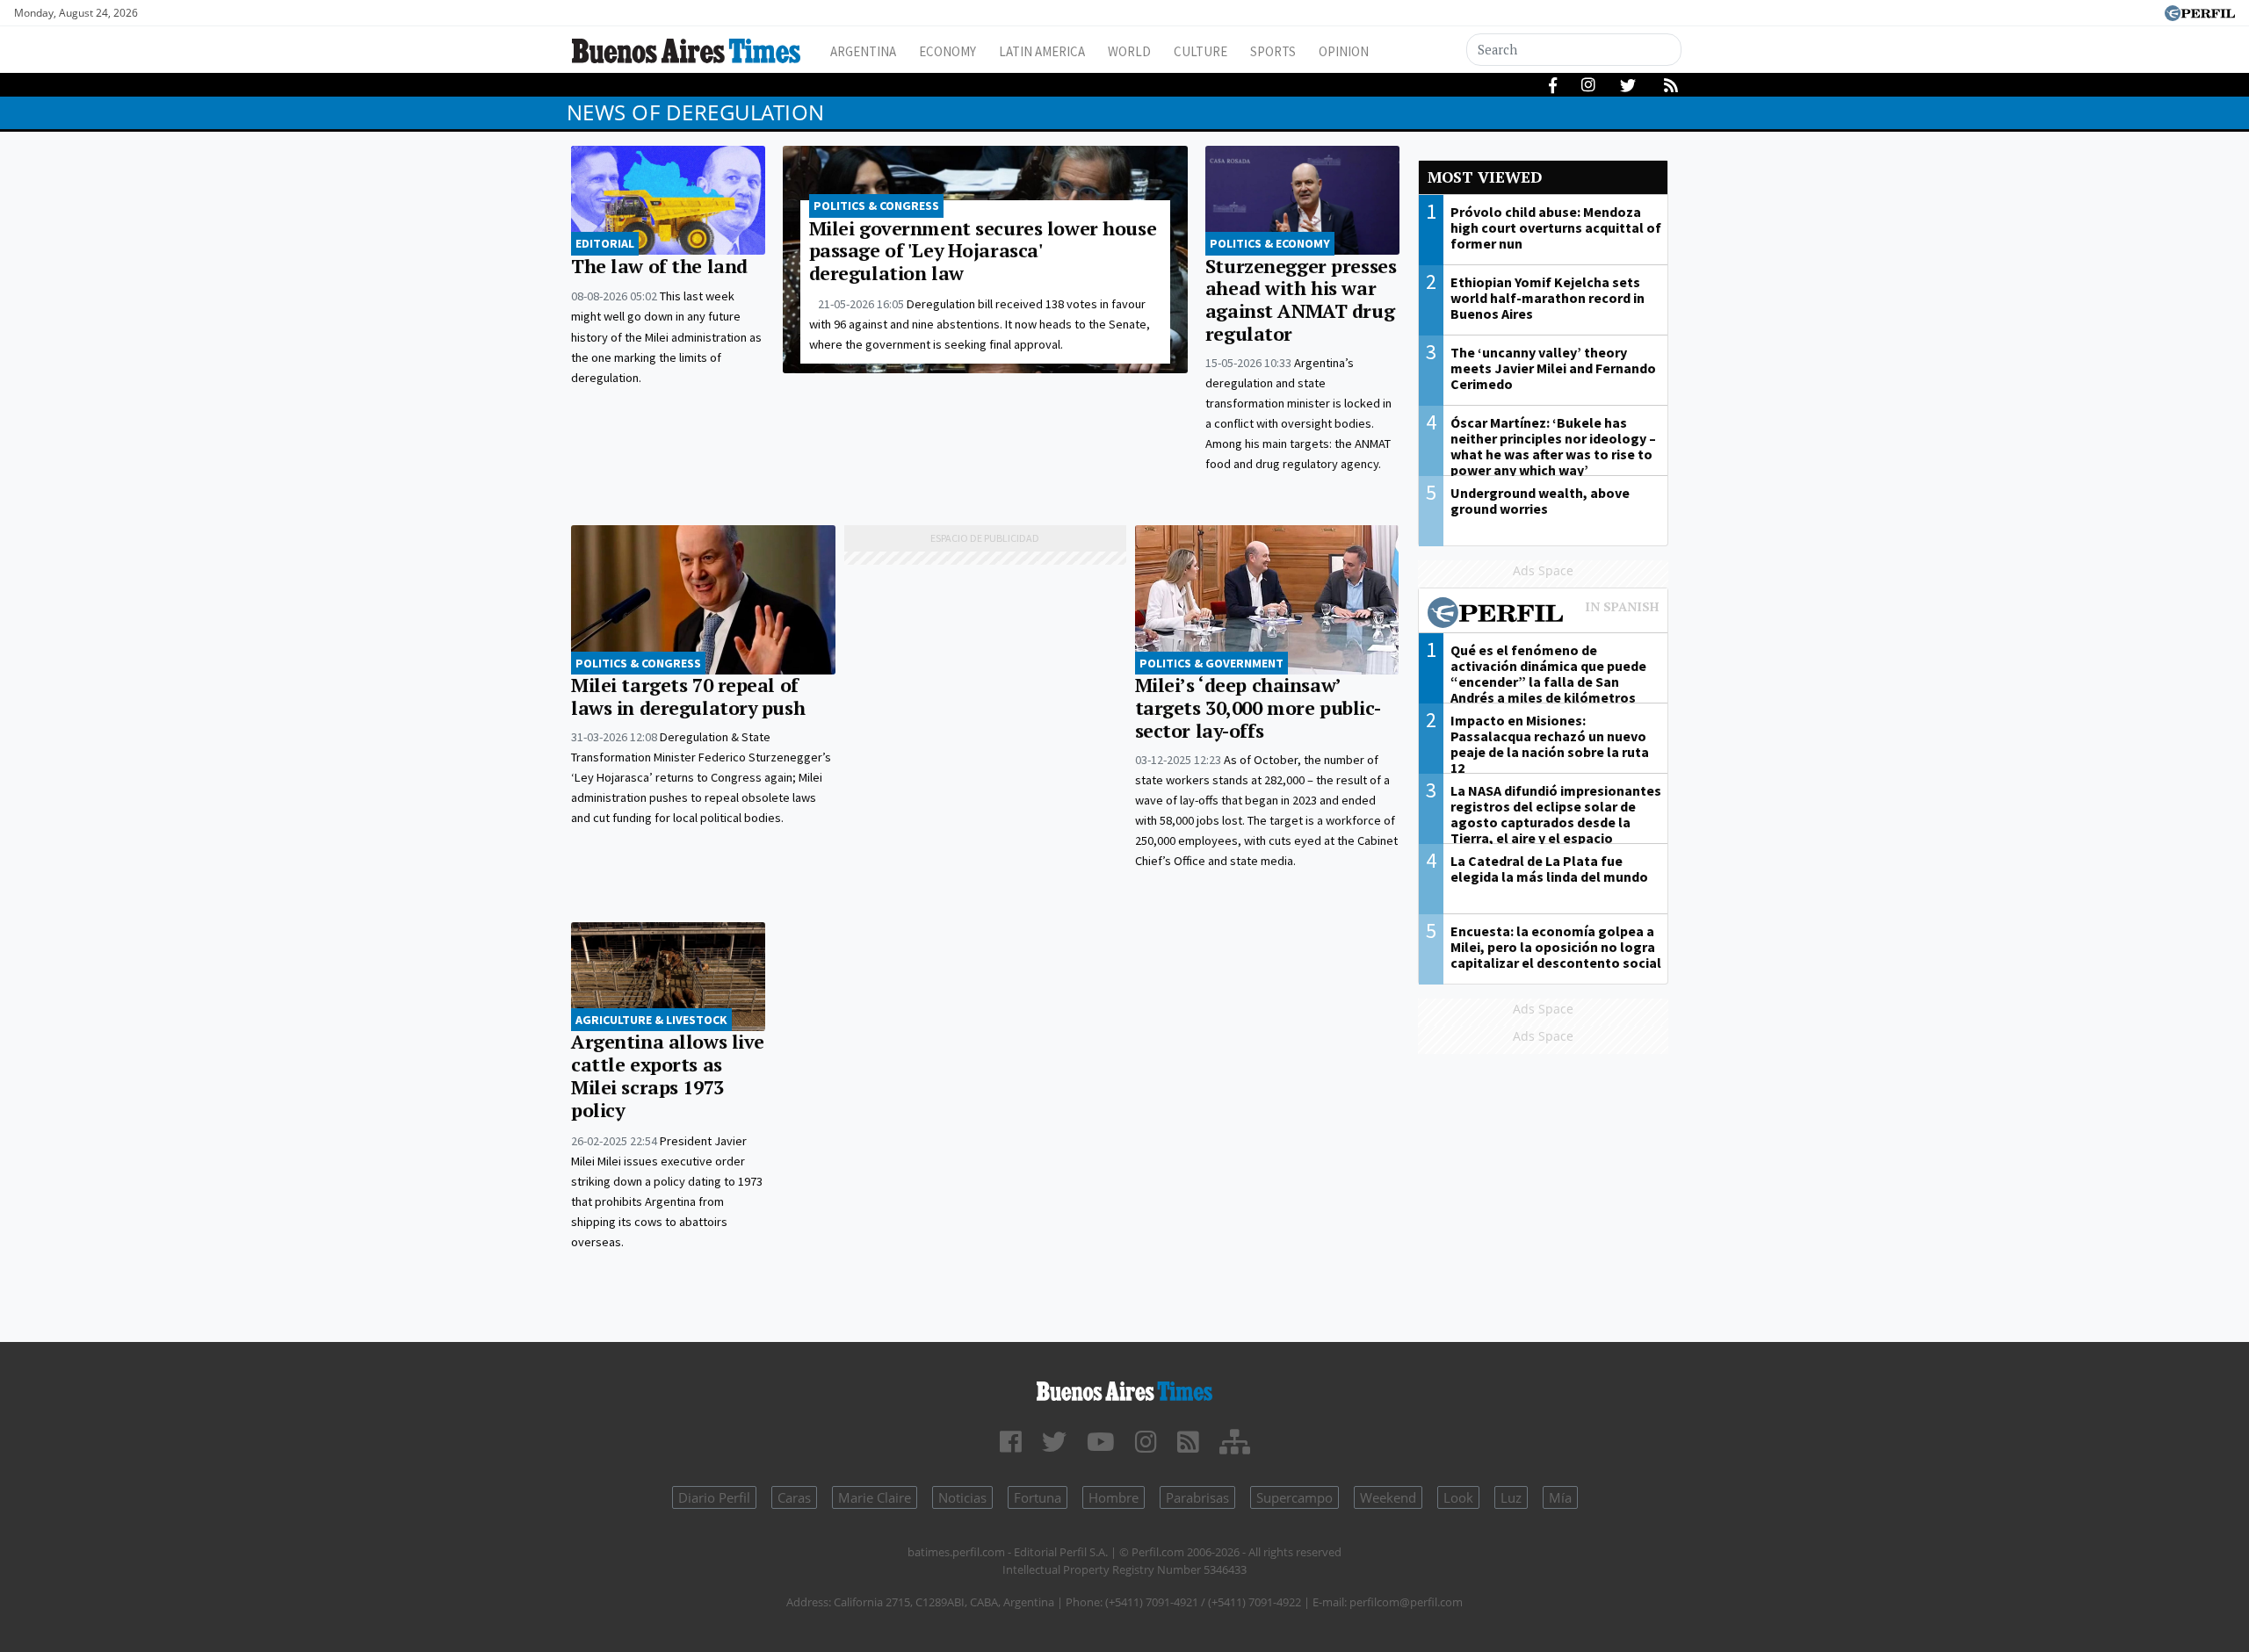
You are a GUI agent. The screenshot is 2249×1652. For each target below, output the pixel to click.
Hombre (1114, 1497)
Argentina (863, 51)
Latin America (1042, 51)
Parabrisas (1197, 1497)
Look (1458, 1497)
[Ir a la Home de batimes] (1124, 1388)
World (1129, 51)
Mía (1560, 1497)
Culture (1200, 51)
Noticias (962, 1497)
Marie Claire (875, 1497)
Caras (794, 1497)
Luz (1511, 1497)
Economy (947, 51)
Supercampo (1294, 1497)
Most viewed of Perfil (1544, 615)
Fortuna (1038, 1497)
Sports (1273, 51)
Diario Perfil (714, 1497)
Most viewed (1485, 177)
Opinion (1344, 51)
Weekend (1388, 1497)
